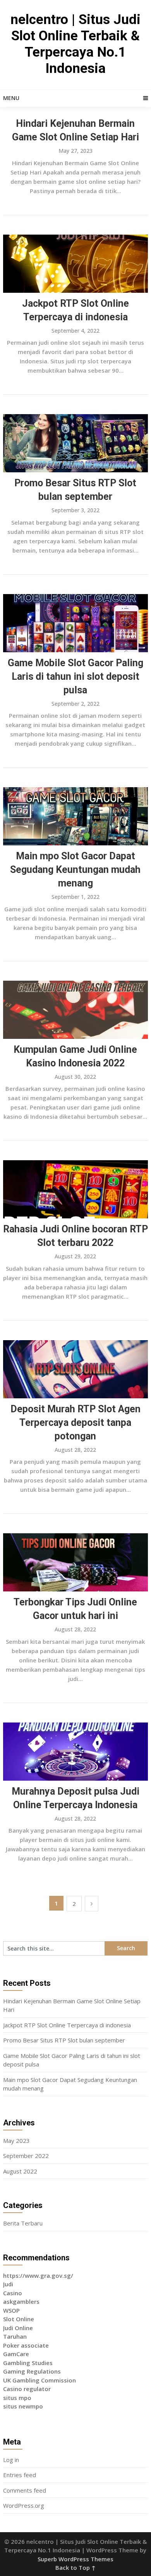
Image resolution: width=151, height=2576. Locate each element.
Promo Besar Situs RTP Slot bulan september (64, 2040)
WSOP (11, 2310)
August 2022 (20, 2171)
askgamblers (21, 2301)
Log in (11, 2460)
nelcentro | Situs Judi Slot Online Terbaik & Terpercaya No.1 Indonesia (75, 44)
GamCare (16, 2354)
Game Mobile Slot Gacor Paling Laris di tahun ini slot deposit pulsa (75, 676)
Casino (13, 2293)
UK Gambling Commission (39, 2380)
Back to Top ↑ (75, 2567)
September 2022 (26, 2156)
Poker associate (26, 2345)
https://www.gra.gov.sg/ (38, 2275)
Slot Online (19, 2319)
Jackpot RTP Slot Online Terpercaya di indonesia (67, 2025)
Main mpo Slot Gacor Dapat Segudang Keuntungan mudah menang (75, 870)
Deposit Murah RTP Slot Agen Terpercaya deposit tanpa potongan (75, 1423)
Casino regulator (27, 2389)
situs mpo (17, 2398)
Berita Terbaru (23, 2223)
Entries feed (20, 2475)
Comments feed (25, 2490)
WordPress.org (24, 2505)
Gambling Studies (28, 2363)
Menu (11, 98)
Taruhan (15, 2336)
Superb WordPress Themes (75, 2559)
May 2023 (16, 2141)
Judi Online (18, 2328)
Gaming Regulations (32, 2371)
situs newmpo (23, 2406)
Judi (8, 2284)
